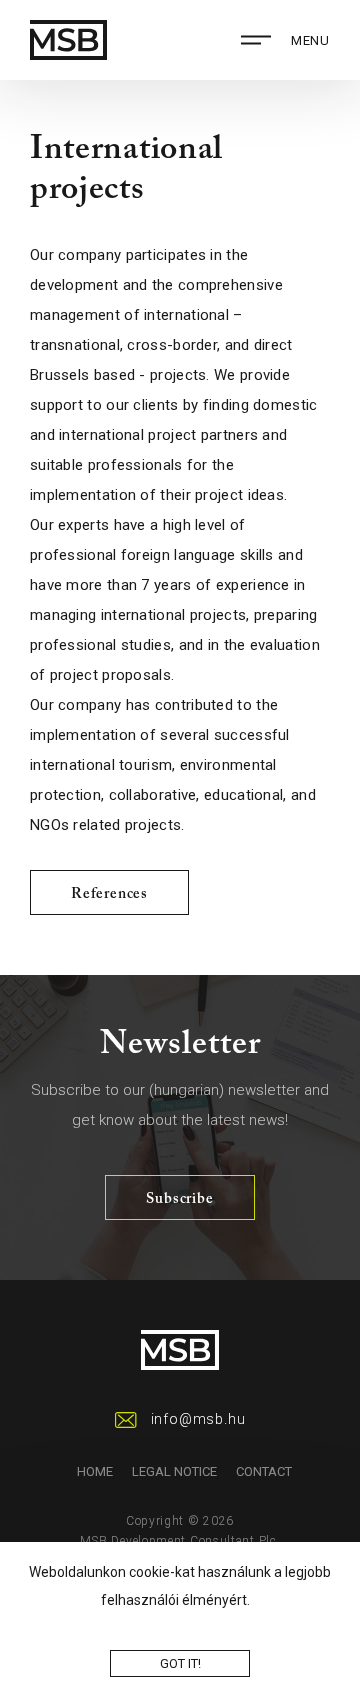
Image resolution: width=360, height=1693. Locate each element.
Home (95, 1471)
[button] (256, 1602)
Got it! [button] (180, 1663)
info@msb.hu (198, 1419)
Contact (264, 1471)
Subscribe (179, 1199)
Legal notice (174, 1471)
